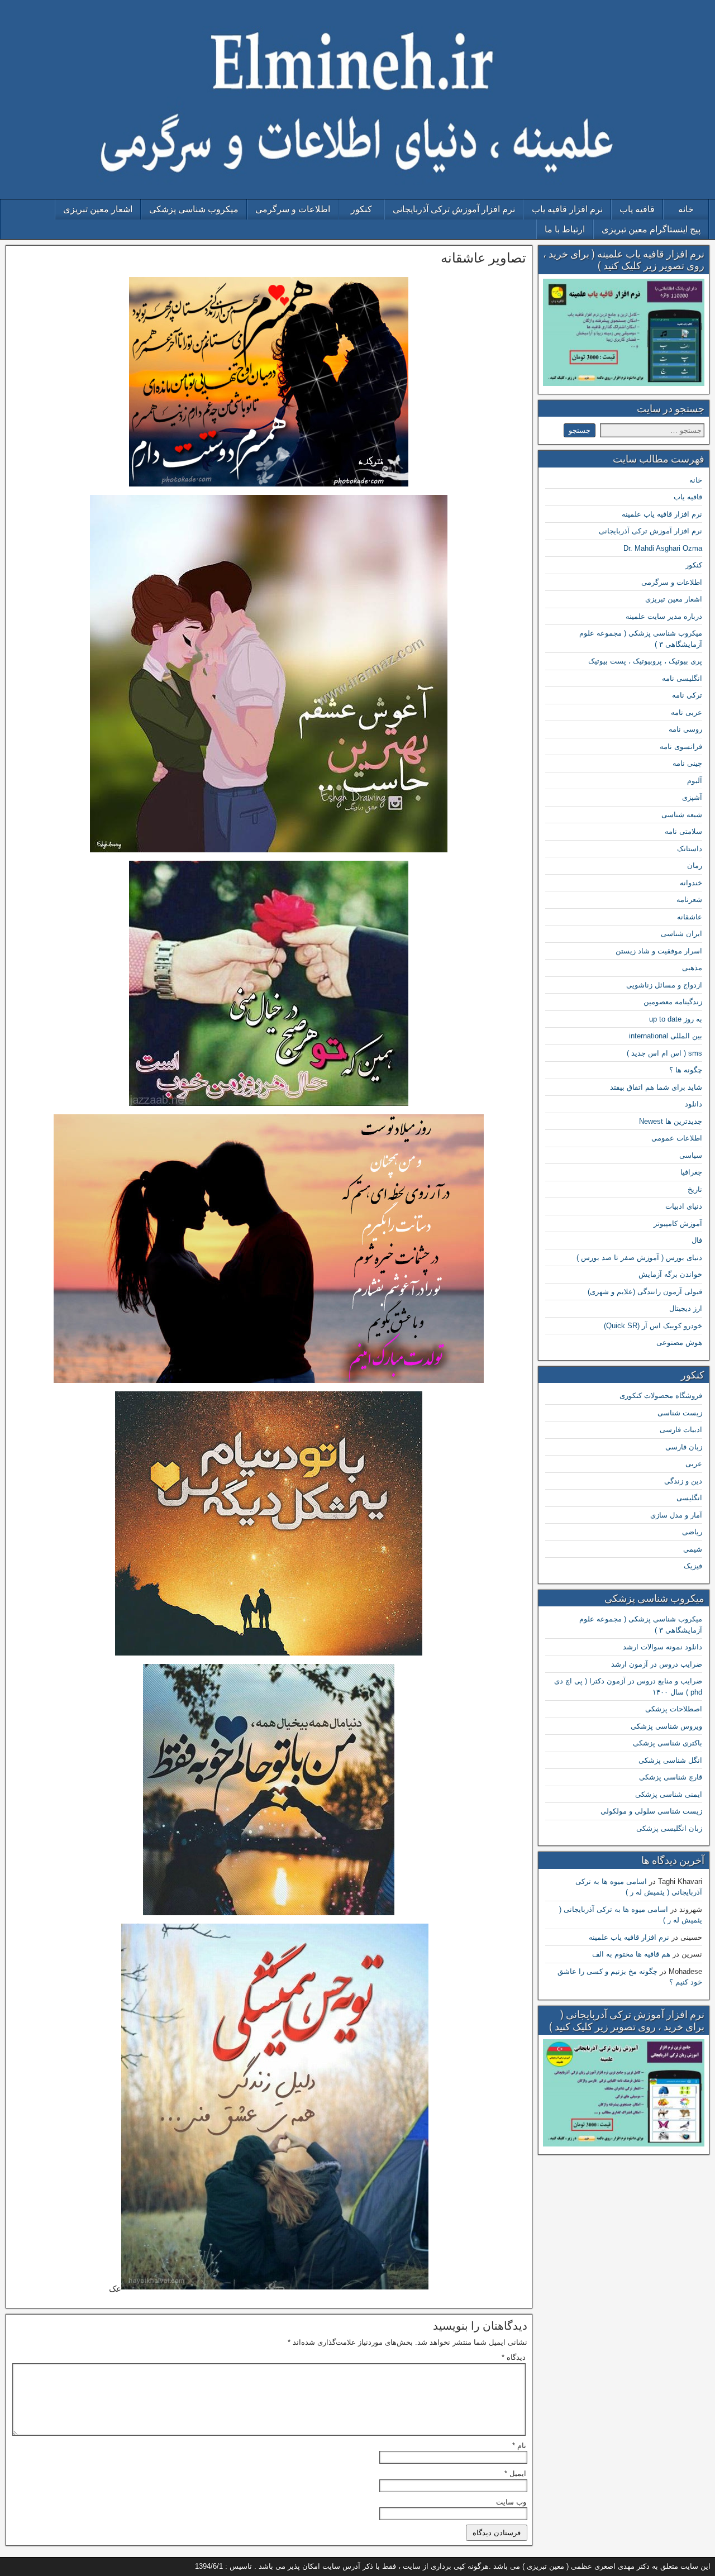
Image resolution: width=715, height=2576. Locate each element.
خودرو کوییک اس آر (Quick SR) (653, 1326)
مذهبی (692, 968)
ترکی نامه (687, 695)
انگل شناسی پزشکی (670, 1760)
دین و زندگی (683, 1481)
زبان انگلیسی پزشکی (669, 1828)
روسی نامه (685, 729)
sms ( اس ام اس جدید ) (664, 1053)
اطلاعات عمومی (677, 1138)
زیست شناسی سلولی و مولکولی (651, 1811)
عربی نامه (687, 712)
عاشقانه (690, 917)
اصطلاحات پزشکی (674, 1709)
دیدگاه (514, 2357)
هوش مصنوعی (679, 1342)
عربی (694, 1464)
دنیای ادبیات (684, 1206)
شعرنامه (689, 900)
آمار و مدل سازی (676, 1515)
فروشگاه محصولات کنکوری (661, 1396)
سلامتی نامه (683, 831)
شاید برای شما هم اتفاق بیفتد (656, 1087)
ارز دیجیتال (686, 1308)
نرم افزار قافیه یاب (567, 209)
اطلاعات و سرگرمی (293, 209)
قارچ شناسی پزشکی (671, 1777)
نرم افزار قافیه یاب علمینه (662, 514)
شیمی (693, 1549)
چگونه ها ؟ (686, 1070)
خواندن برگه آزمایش (670, 1274)
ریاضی (692, 1532)
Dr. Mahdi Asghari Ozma (663, 548)
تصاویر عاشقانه (483, 258)
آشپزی (692, 797)
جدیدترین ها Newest (671, 1121)
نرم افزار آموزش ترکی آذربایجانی (454, 209)
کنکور (361, 209)
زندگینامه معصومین (673, 1002)
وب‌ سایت (511, 2502)
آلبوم (695, 781)
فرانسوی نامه (681, 746)
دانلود (693, 1104)
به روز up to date (676, 1019)
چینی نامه (687, 763)
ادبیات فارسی (681, 1430)
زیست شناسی (680, 1413)
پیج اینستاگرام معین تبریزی (651, 229)
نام (519, 2446)
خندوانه (691, 883)
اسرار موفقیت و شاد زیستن (659, 951)
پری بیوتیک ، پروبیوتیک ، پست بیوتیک (645, 661)
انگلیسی (689, 1498)
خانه (686, 209)
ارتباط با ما (565, 229)
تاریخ (695, 1189)
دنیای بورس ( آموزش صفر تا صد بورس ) (639, 1258)
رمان (695, 865)
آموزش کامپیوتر (678, 1223)
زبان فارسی (684, 1447)
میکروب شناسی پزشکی (194, 209)
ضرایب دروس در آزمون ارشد (657, 1664)
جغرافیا (691, 1172)
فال (697, 1240)
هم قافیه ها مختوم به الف (631, 1954)
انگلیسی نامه (682, 678)
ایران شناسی (681, 934)
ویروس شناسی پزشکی (666, 1726)
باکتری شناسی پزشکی (668, 1743)
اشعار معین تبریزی (98, 209)
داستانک (690, 849)
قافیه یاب (637, 209)
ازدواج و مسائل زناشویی (664, 985)
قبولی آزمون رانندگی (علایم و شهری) (645, 1292)
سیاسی (691, 1155)
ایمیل (515, 2474)
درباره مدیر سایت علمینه (664, 616)
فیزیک (693, 1566)
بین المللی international (666, 1036)
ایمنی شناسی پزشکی (669, 1794)
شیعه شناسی (682, 815)
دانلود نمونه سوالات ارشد (662, 1647)
